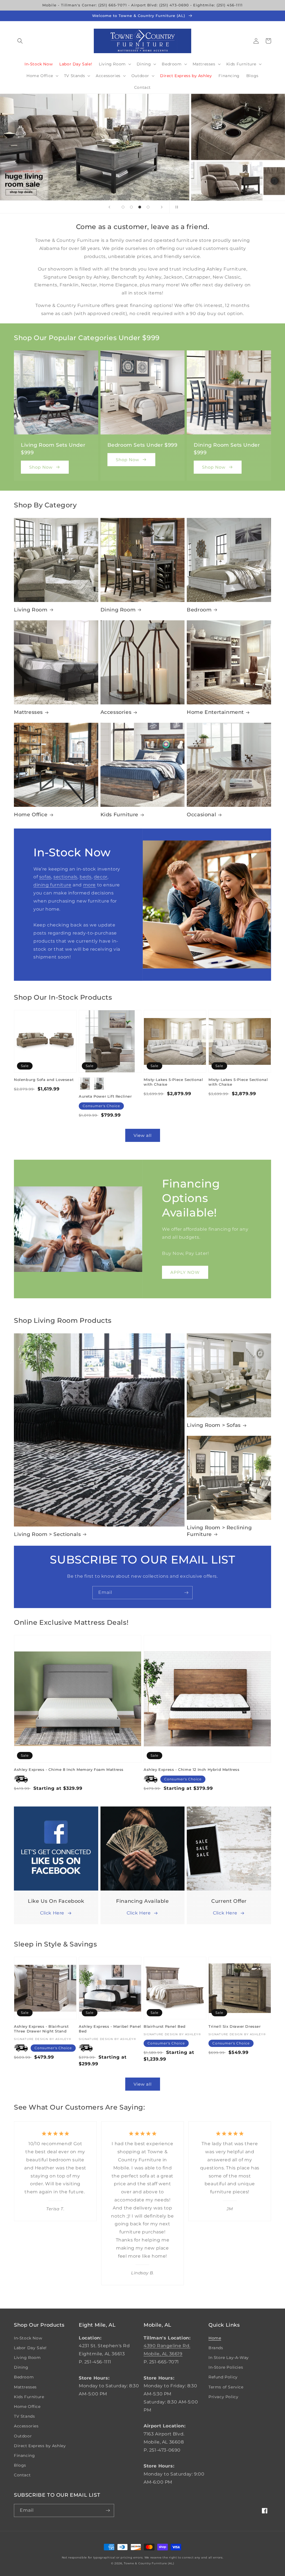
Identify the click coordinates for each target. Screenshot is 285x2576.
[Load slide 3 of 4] (140, 207)
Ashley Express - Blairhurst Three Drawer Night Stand (41, 2029)
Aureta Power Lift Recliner (105, 1096)
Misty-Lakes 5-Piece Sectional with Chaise (173, 1082)
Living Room (31, 610)
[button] (20, 41)
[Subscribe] (186, 1593)
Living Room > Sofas (214, 1425)
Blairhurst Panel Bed (165, 2026)
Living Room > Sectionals (47, 1534)
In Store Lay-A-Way (229, 2358)
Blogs (20, 2465)
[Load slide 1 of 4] (123, 207)
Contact (22, 2475)
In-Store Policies (226, 2367)
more (89, 885)
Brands (216, 2348)
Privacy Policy (223, 2397)
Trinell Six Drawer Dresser (235, 2026)
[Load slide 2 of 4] (131, 207)
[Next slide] (162, 207)
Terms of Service (226, 2387)
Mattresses (28, 712)
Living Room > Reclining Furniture (219, 1531)
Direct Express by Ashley (40, 2446)
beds (85, 877)
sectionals (65, 877)
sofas (45, 877)
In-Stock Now (28, 2338)
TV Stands (24, 2416)
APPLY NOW (185, 1272)
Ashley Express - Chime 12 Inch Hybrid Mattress (192, 1769)
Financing (24, 2455)
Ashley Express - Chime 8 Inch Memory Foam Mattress (69, 1769)
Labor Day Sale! (30, 2348)
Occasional (201, 815)
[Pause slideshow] (176, 207)
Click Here (52, 1913)
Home (215, 2338)
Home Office (31, 815)
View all (143, 1135)
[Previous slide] (109, 207)
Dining (21, 2367)
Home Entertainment (215, 712)
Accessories (116, 712)
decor (101, 877)
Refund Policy (223, 2377)
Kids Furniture (119, 815)
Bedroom (199, 610)
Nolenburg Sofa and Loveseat (44, 1080)
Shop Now (41, 467)
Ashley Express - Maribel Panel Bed (110, 2029)
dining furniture (52, 885)
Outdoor (23, 2436)
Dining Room (118, 610)
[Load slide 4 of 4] (148, 207)
